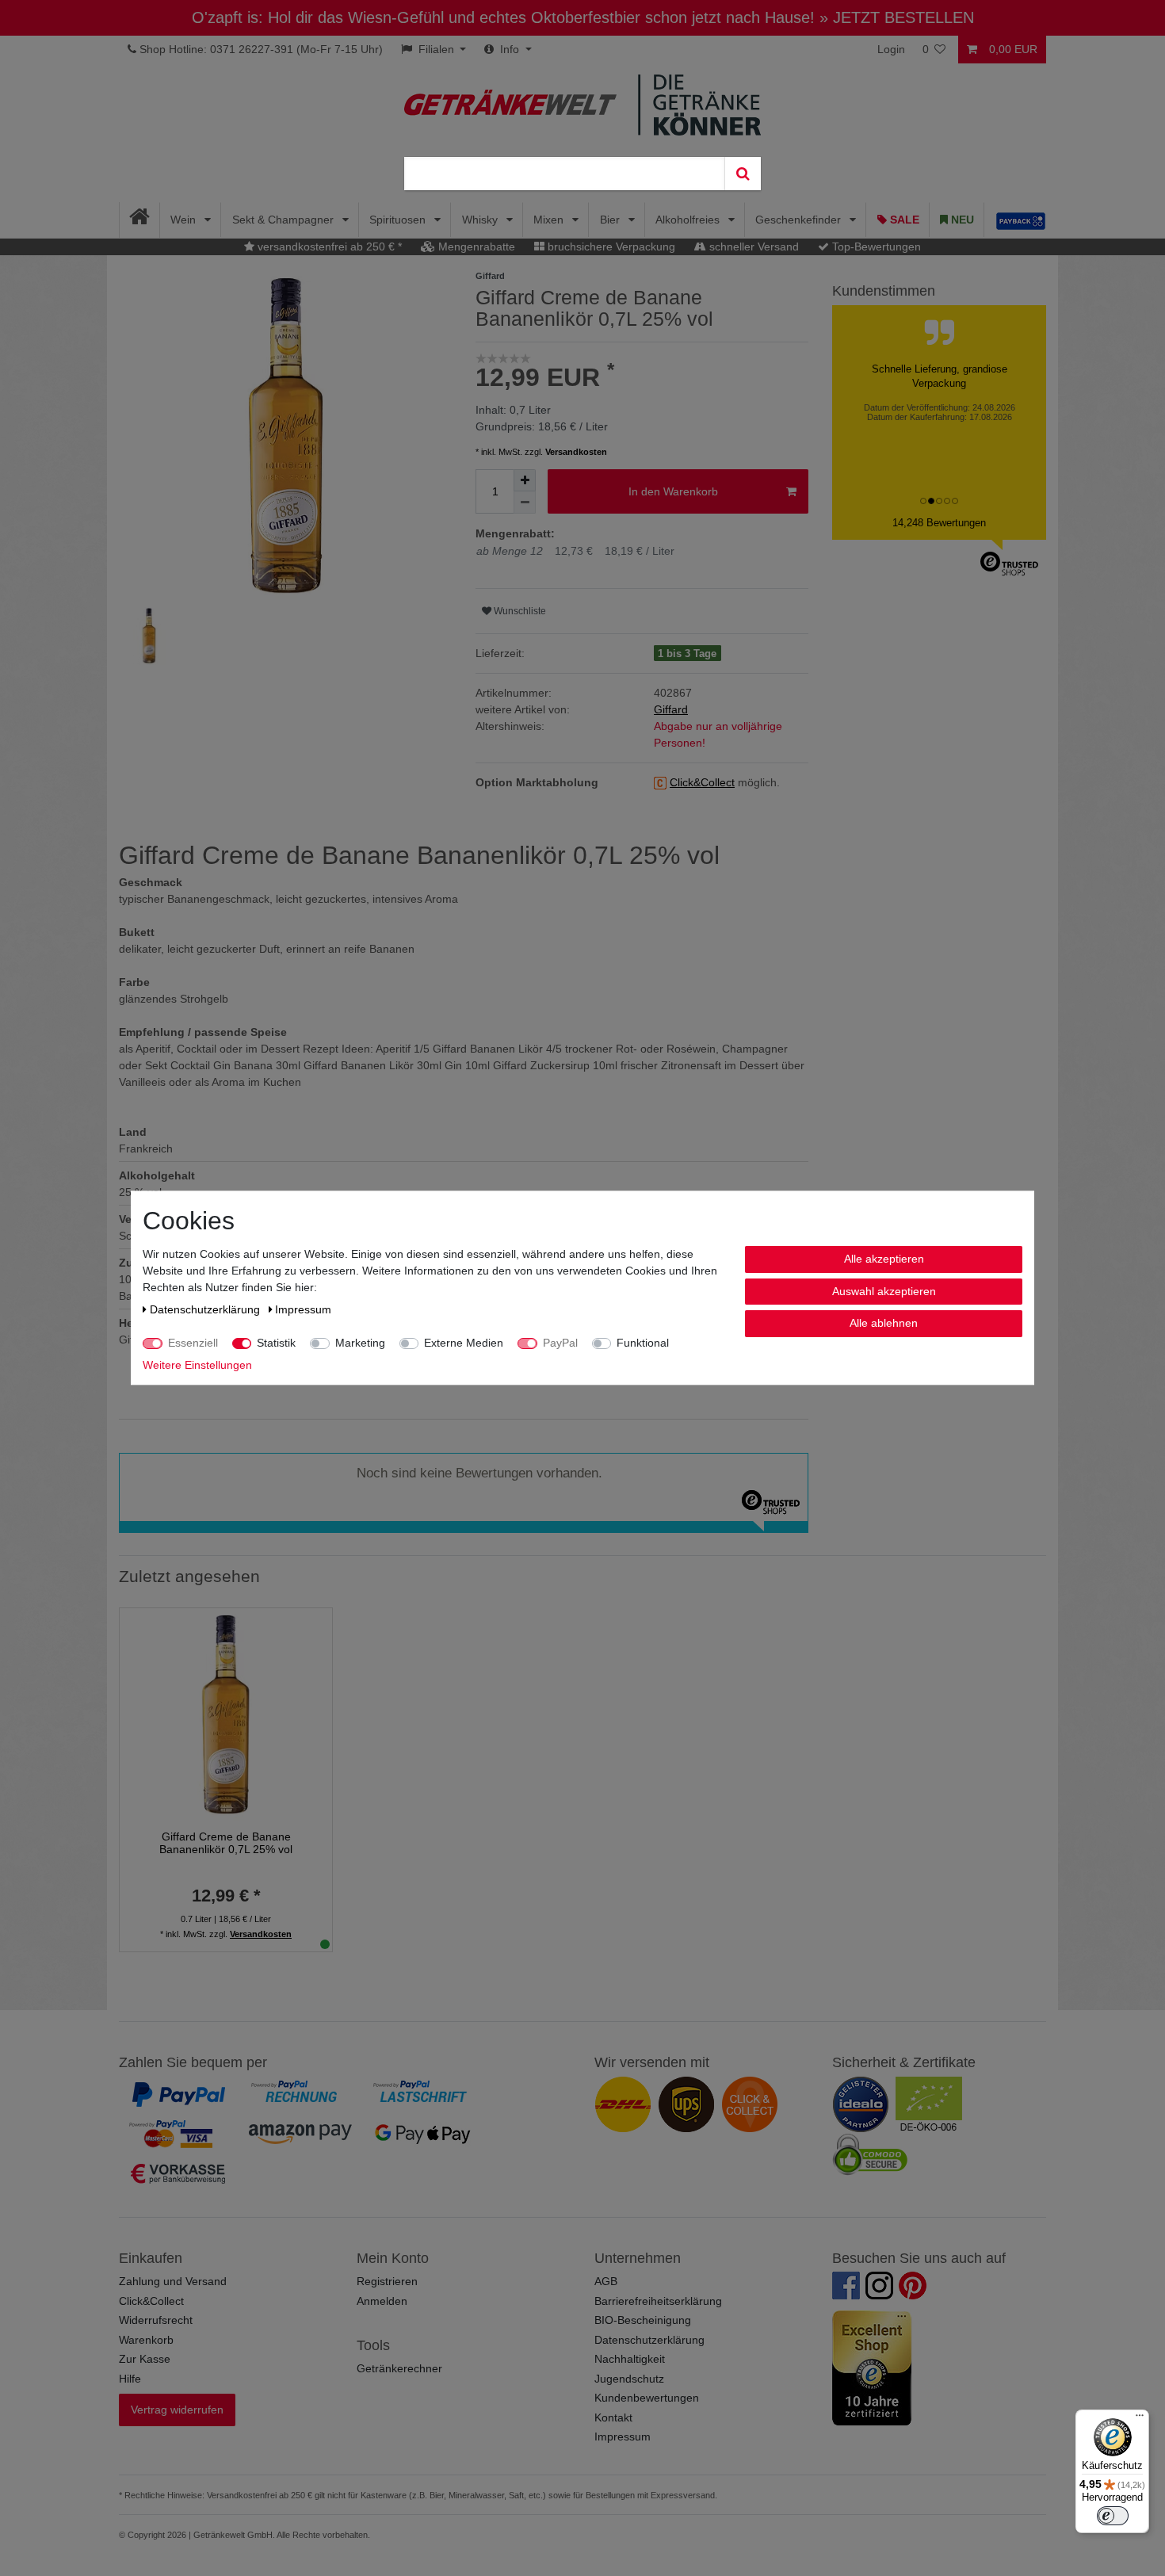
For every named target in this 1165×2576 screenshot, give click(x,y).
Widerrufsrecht (156, 2320)
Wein (185, 220)
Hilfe (130, 2379)
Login (891, 49)
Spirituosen (399, 220)
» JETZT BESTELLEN (897, 17)
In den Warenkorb (673, 491)
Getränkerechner (399, 2368)
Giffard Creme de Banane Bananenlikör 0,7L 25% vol (226, 1843)
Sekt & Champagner (285, 220)
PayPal (560, 1343)
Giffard (671, 709)
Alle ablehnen (884, 1323)
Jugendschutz (629, 2379)
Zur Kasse (145, 2359)
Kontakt (613, 2417)
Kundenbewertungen (647, 2398)
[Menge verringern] (525, 503)
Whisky (481, 220)
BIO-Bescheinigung (643, 2320)
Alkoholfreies (689, 220)
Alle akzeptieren (884, 1259)
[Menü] (1140, 2419)
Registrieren (387, 2281)
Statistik (276, 1343)
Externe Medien (464, 1343)
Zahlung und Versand (173, 2281)
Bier (611, 220)
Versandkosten (576, 452)
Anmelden (382, 2301)
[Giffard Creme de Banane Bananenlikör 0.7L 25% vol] (226, 1714)
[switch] (1113, 2516)
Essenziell (193, 1343)
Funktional (643, 1343)
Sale (903, 220)
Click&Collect (151, 2301)
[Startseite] (140, 220)
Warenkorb (146, 2340)
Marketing (360, 1343)
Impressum (623, 2436)
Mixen (550, 220)
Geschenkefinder (800, 220)
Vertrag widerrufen (177, 2410)
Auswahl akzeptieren (884, 1291)
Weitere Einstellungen (197, 1365)
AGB (606, 2281)
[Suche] (743, 174)
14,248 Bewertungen (939, 523)
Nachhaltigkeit (630, 2359)
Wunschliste (519, 611)
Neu (961, 220)
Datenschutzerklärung (649, 2340)
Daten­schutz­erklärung (206, 1309)
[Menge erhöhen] (525, 480)
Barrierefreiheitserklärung (658, 2301)
